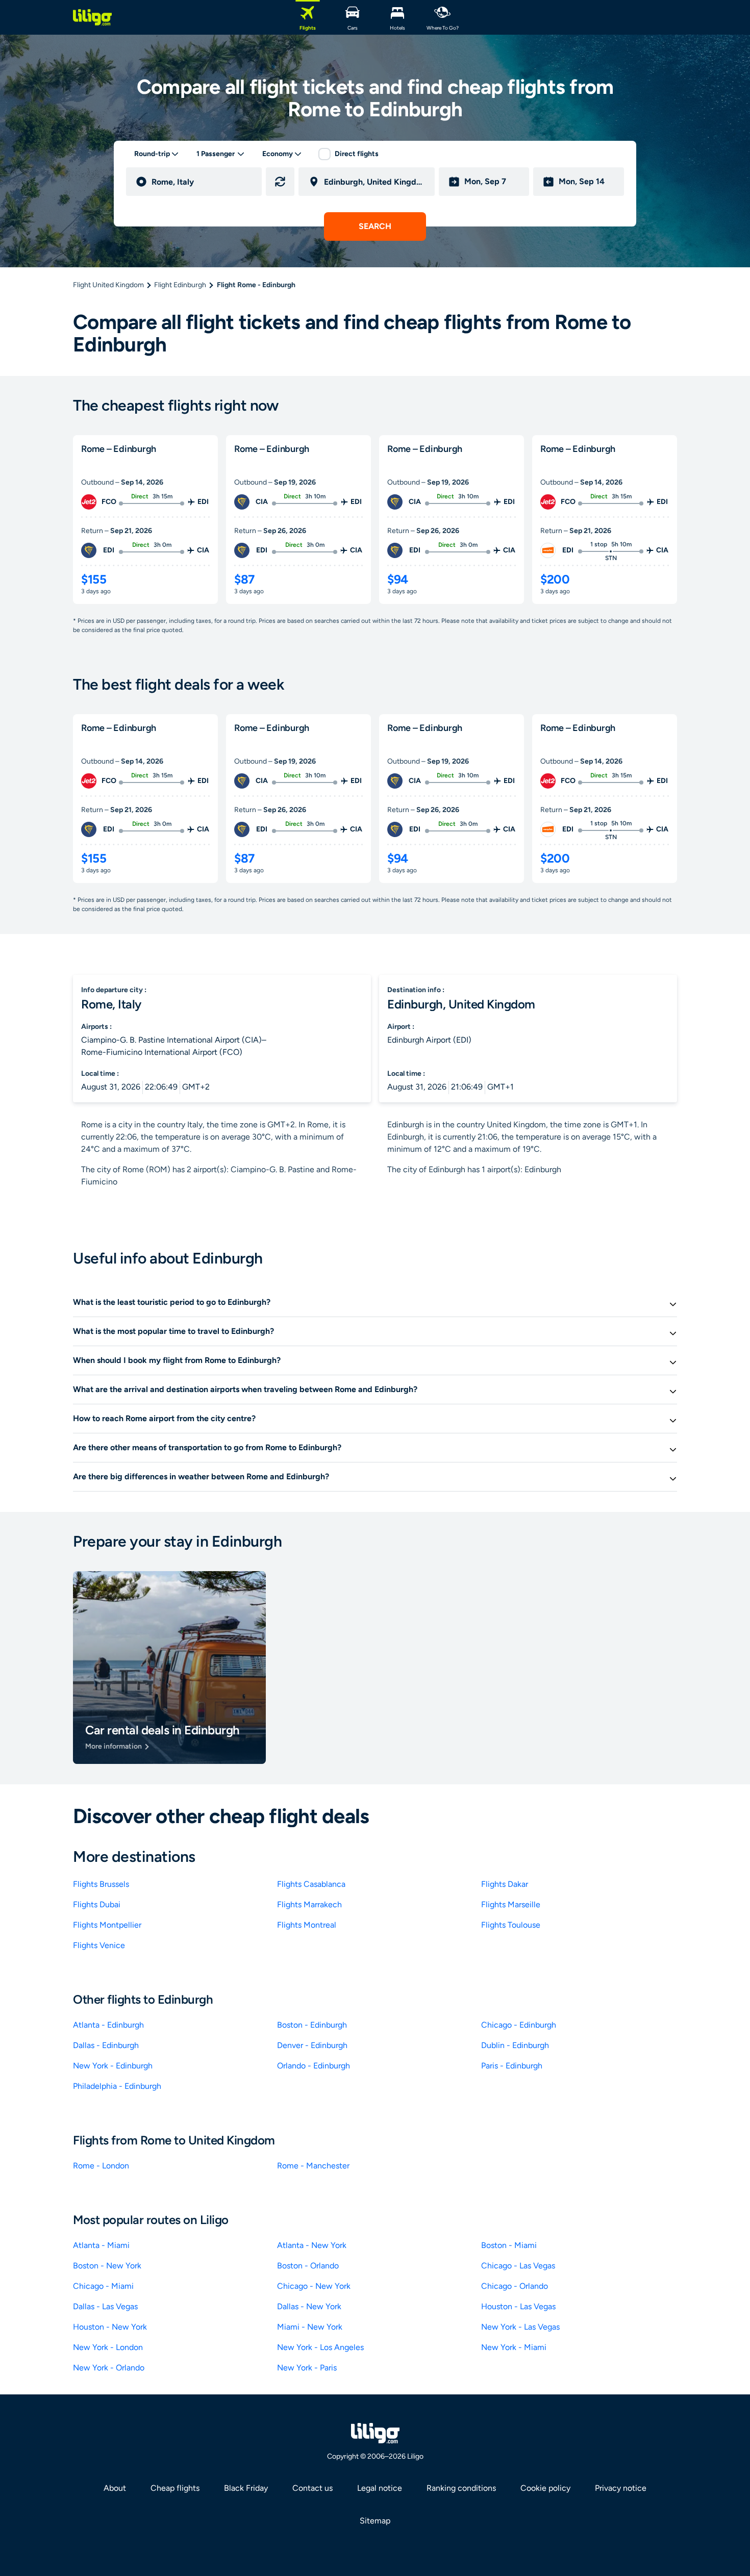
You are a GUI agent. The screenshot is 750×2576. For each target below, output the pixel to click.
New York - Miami (514, 2347)
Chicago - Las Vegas (518, 2266)
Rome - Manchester (313, 2166)
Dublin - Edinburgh (515, 2045)
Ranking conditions (461, 2488)
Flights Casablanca (311, 1884)
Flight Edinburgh (180, 285)
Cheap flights (175, 2488)
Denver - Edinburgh (312, 2045)
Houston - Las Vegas (518, 2306)
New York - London (108, 2347)
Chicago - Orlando (515, 2286)
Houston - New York (110, 2327)
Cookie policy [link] (545, 2488)
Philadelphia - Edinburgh (117, 2086)
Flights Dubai (97, 1904)
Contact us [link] (312, 2488)
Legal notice (380, 2488)
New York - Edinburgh (113, 2066)
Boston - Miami (509, 2245)
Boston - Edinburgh (312, 2025)
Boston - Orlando (308, 2266)
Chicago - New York (314, 2286)
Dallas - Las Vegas (105, 2306)
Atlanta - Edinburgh (108, 2025)
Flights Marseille (511, 1904)
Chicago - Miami (103, 2286)
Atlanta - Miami (101, 2245)
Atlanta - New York (312, 2245)
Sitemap (375, 2521)
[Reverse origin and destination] (280, 182)
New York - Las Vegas (520, 2327)
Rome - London (101, 2166)
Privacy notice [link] (621, 2488)
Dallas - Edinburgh (106, 2045)
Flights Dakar (505, 1884)
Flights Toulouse (511, 1925)
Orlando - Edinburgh (314, 2066)
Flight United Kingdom (108, 285)
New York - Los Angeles (320, 2347)
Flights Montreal (307, 1925)
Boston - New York (107, 2266)
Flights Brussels (101, 1884)
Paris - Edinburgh (512, 2066)
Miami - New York (310, 2327)
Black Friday (246, 2488)
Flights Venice (99, 1945)
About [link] (115, 2488)
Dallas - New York (309, 2306)
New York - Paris (307, 2368)
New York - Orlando (109, 2368)
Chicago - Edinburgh (519, 2025)
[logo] (92, 17)
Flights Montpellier (107, 1925)
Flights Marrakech (309, 1904)
